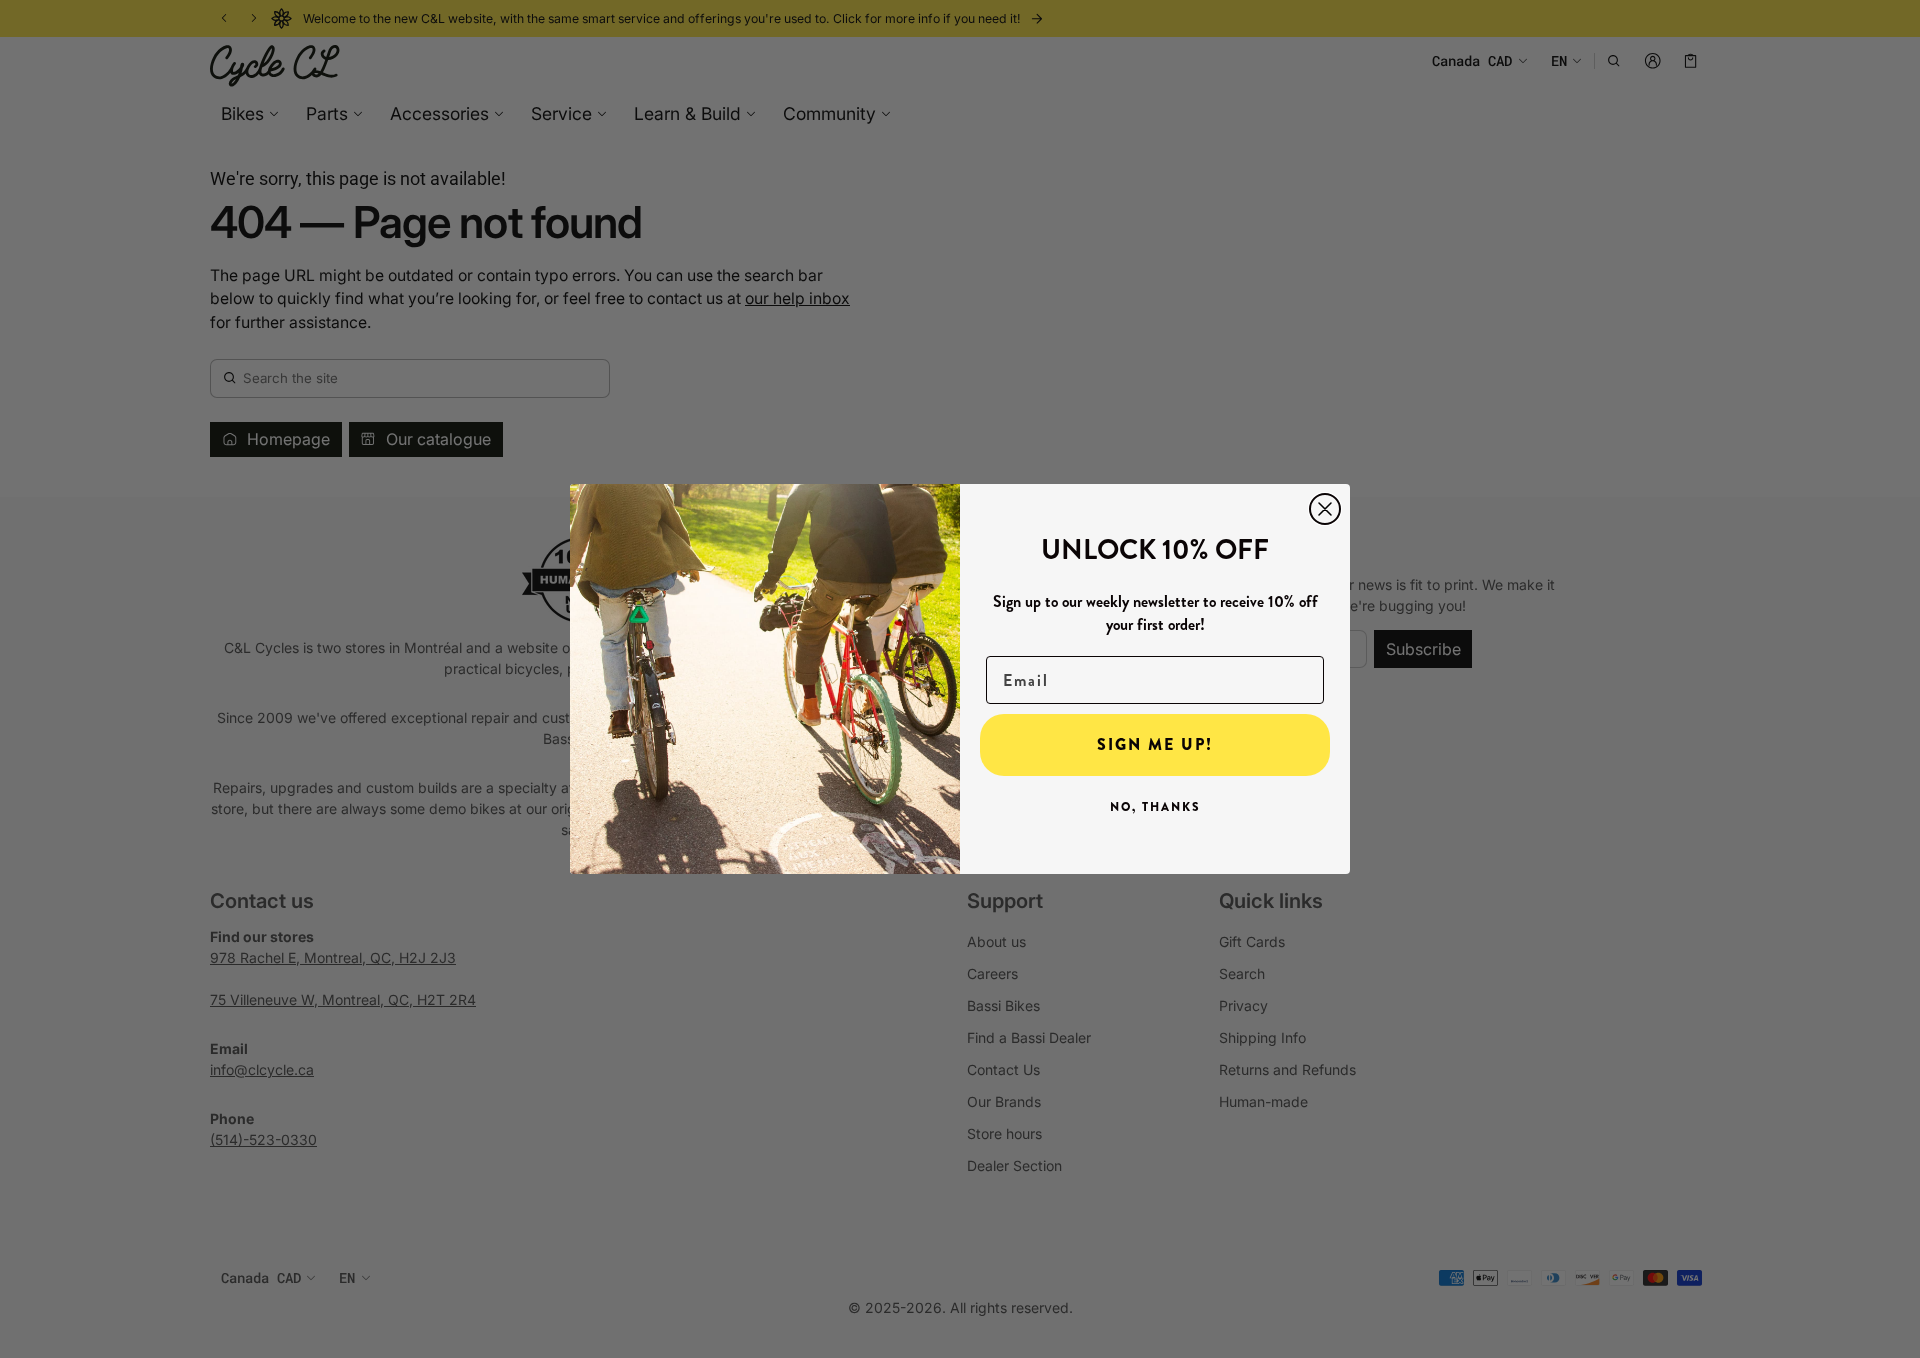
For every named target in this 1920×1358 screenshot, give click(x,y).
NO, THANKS (1155, 807)
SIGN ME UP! (1155, 744)
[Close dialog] (1325, 509)
